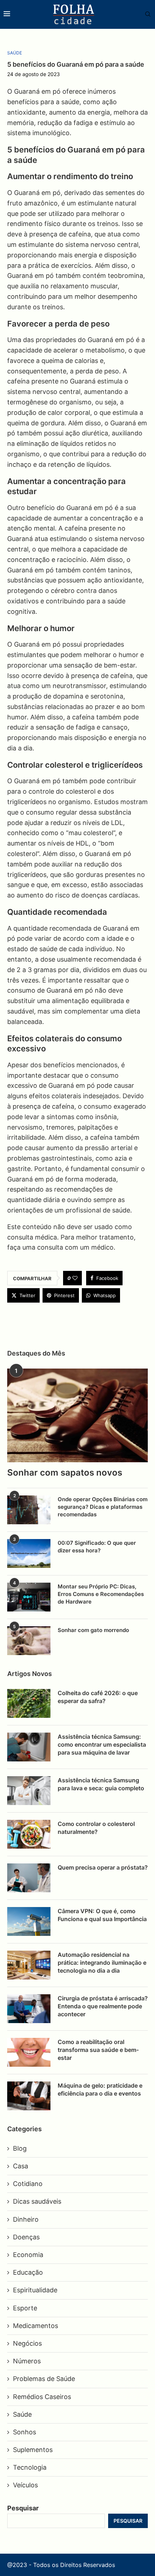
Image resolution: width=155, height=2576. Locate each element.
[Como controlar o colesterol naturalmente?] (29, 1834)
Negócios (27, 2343)
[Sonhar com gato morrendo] (29, 1641)
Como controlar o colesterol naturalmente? (96, 1828)
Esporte (25, 2308)
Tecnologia (30, 2467)
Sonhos (25, 2432)
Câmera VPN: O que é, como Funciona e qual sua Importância (102, 1915)
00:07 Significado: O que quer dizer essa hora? (97, 1547)
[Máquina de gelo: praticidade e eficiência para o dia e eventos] (29, 2096)
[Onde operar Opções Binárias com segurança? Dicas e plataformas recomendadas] (29, 1510)
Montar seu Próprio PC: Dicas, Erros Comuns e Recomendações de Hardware (101, 1594)
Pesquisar (23, 2508)
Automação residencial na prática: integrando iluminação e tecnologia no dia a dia (102, 1963)
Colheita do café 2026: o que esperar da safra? (98, 1697)
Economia (28, 2255)
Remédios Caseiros (42, 2397)
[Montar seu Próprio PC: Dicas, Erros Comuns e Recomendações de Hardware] (29, 1597)
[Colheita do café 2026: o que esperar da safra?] (29, 1703)
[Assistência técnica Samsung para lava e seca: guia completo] (29, 1791)
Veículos (25, 2485)
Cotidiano (28, 2184)
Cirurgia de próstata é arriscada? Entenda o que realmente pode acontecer (103, 2006)
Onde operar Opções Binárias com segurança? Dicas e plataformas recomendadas (103, 1507)
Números (27, 2361)
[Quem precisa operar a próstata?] (29, 1878)
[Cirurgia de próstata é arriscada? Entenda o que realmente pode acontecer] (29, 2009)
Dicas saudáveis (37, 2201)
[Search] (144, 15)
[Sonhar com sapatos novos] (77, 1415)
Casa (21, 2166)
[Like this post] (75, 1278)
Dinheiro (26, 2219)
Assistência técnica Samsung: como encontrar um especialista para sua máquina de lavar (102, 1745)
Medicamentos (36, 2326)
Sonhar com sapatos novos (65, 1473)
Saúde (22, 2414)
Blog (20, 2148)
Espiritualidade (35, 2290)
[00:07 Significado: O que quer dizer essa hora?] (29, 1553)
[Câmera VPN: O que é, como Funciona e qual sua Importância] (29, 1921)
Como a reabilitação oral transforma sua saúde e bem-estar (98, 2050)
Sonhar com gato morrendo (93, 1630)
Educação (28, 2272)
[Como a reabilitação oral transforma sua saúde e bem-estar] (29, 2052)
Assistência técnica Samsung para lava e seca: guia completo (101, 1784)
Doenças (26, 2237)
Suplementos (33, 2450)
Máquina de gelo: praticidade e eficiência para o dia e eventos (100, 2089)
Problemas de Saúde (44, 2379)
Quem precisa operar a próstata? (103, 1867)
